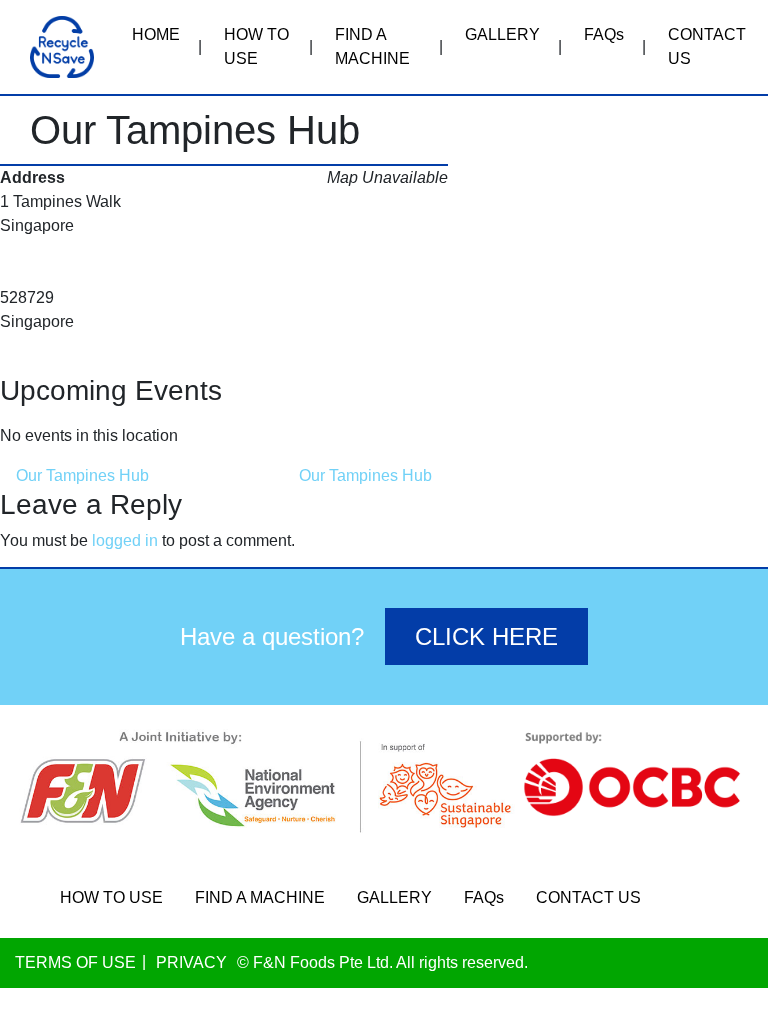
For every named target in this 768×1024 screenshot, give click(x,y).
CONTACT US (707, 46)
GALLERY (502, 34)
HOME (156, 34)
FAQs (604, 34)
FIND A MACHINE (372, 46)
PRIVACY (191, 962)
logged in (125, 540)
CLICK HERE (486, 636)
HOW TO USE (256, 46)
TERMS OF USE (75, 962)
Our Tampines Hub (80, 475)
